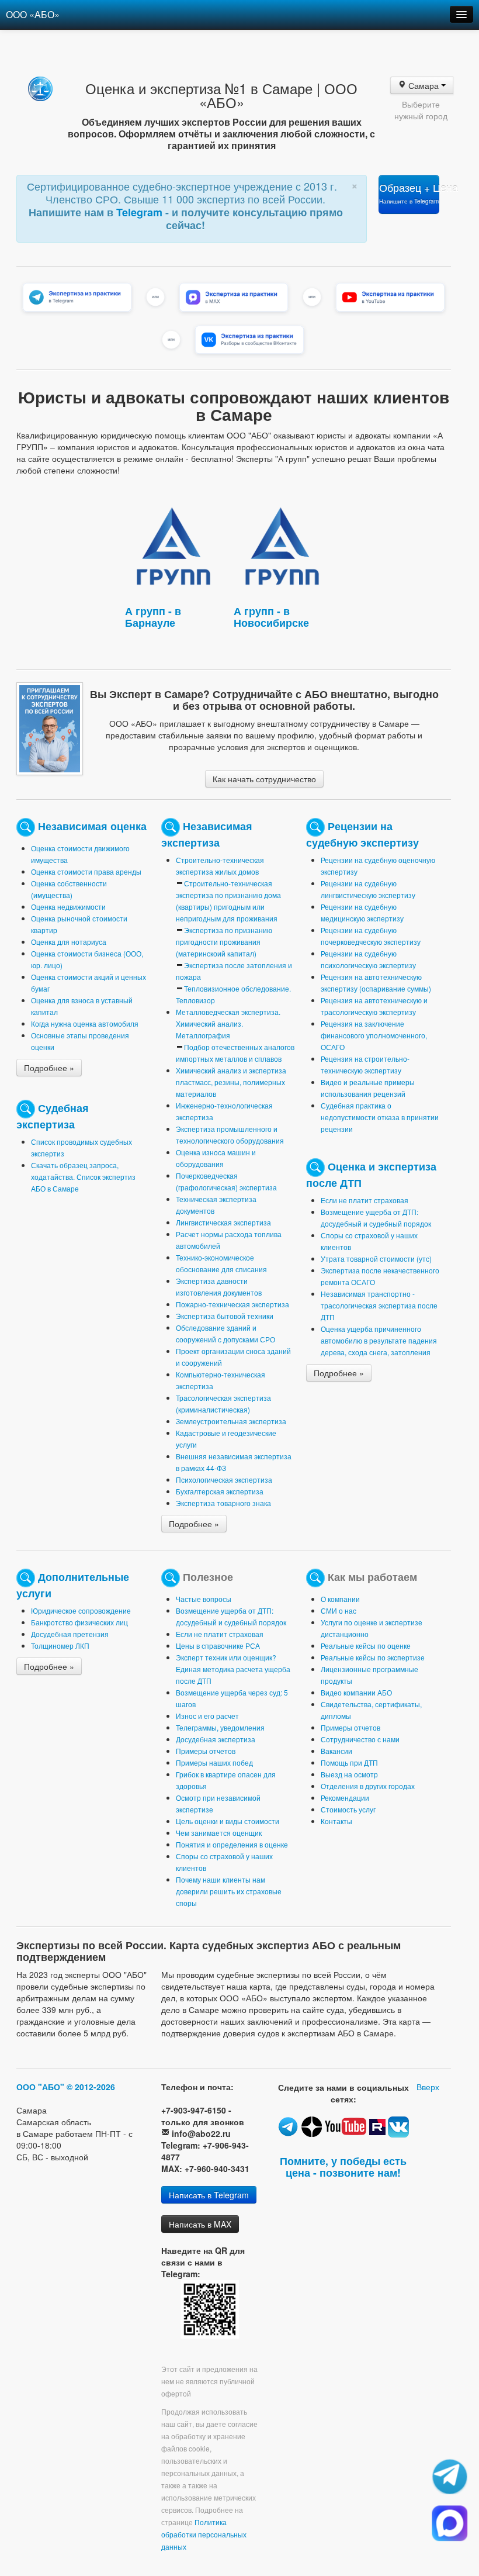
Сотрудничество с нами (360, 1739)
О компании (340, 1599)
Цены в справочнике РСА (218, 1646)
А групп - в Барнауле (153, 617)
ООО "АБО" (40, 2087)
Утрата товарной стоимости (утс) (376, 1258)
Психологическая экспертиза (224, 1479)
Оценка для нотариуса (69, 942)
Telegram (141, 212)
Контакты (336, 1821)
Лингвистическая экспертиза (223, 1222)
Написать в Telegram (209, 2195)
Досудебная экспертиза (216, 1739)
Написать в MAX (200, 2224)
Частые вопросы (204, 1599)
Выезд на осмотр (349, 1774)
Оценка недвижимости (68, 907)
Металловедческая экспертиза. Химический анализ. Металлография (228, 1023)
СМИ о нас (339, 1610)
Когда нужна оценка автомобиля (85, 1023)
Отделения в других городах (368, 1786)
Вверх (428, 2087)
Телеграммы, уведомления (220, 1727)
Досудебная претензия (70, 1634)
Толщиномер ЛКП (60, 1646)
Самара (424, 85)
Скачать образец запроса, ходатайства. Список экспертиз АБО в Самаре (83, 1177)
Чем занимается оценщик (219, 1833)
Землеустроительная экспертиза (231, 1421)
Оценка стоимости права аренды (86, 871)
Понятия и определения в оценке (232, 1844)
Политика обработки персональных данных (204, 2534)
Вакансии (336, 1751)
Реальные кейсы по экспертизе (373, 1657)
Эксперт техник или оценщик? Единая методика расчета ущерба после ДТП (233, 1669)
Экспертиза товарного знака (223, 1503)
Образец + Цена (409, 193)
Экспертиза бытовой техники (225, 1316)
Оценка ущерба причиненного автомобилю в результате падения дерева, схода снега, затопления (379, 1340)
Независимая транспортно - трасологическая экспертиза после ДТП (379, 1305)
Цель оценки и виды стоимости (228, 1821)
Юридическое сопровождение (81, 1610)
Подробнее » (49, 1068)
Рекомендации (345, 1798)
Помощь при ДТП (349, 1762)
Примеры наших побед (214, 1762)
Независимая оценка (92, 826)
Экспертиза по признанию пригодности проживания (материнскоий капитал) (224, 942)
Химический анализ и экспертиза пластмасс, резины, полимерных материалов (231, 1082)
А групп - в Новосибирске (271, 617)
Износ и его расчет (207, 1716)
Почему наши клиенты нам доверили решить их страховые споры (229, 1891)
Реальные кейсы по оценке (366, 1646)
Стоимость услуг (348, 1809)
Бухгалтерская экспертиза (220, 1491)
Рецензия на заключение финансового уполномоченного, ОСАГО (374, 1035)
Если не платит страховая (365, 1200)
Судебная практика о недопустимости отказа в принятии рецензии (380, 1117)
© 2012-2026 (91, 2087)
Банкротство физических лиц (79, 1622)
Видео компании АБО (356, 1692)
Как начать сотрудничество (264, 779)
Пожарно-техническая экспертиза (232, 1304)
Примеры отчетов (206, 1751)
